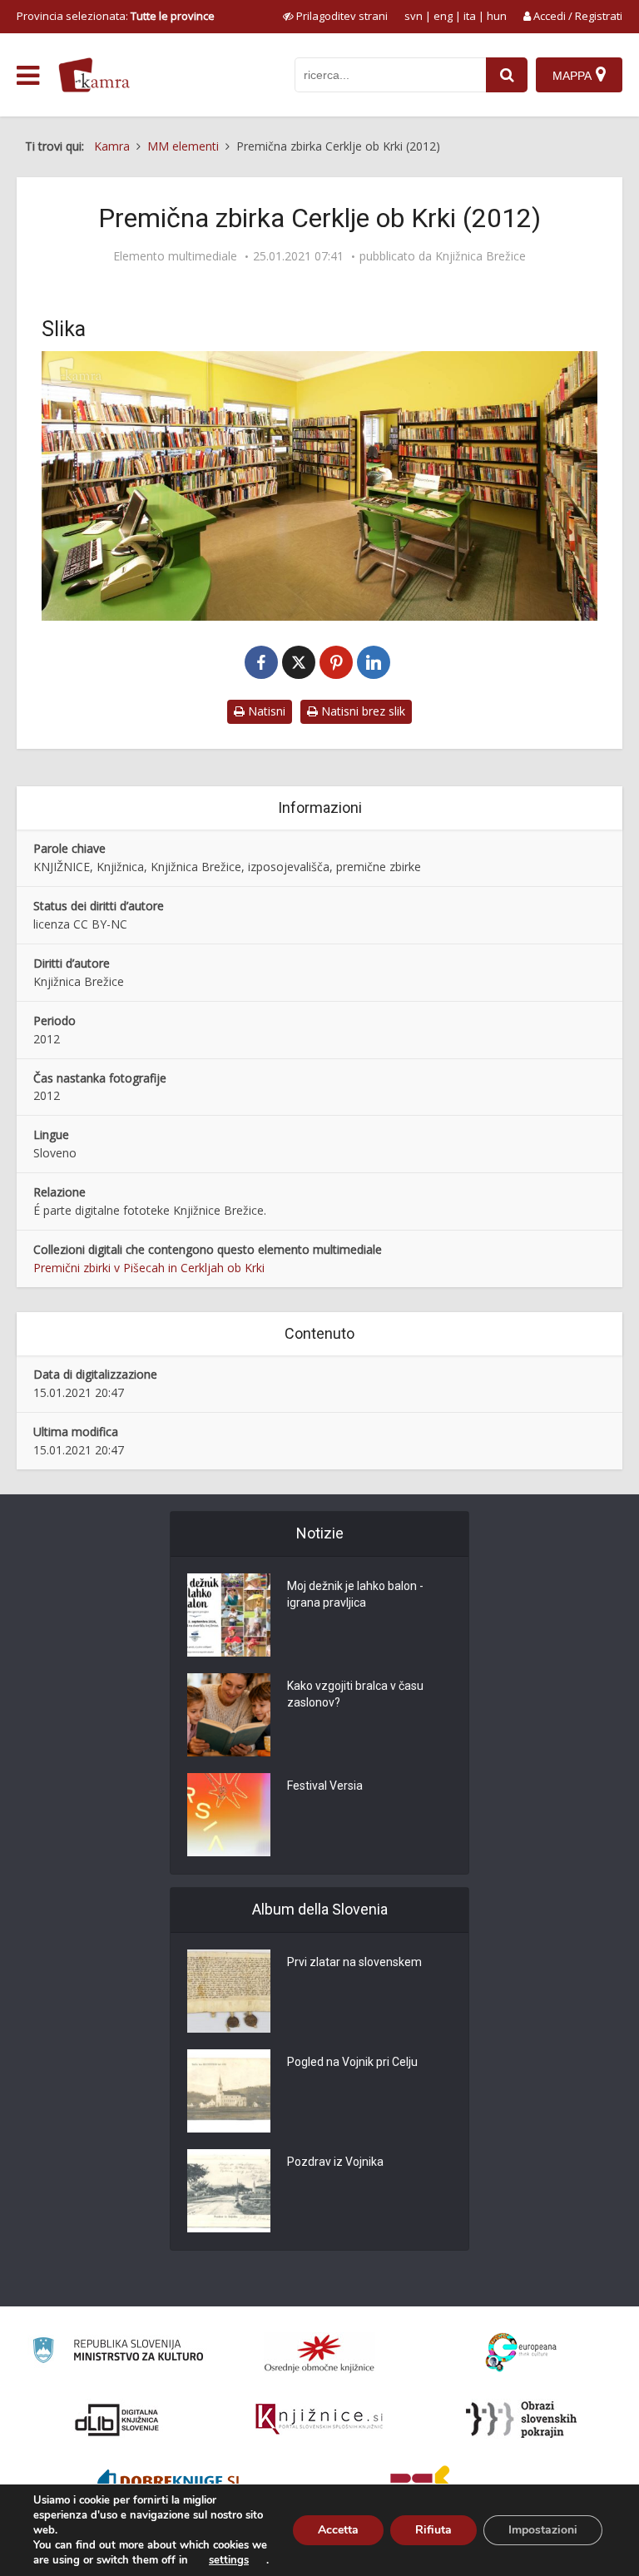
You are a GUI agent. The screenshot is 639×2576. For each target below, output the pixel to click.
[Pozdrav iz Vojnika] (229, 2191)
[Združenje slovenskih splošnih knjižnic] (319, 2420)
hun (497, 16)
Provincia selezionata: (116, 16)
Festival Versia (325, 1786)
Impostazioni (543, 2530)
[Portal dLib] (117, 2420)
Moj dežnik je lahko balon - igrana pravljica (355, 1594)
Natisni (265, 711)
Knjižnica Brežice (480, 256)
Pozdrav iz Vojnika (335, 2162)
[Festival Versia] (229, 1815)
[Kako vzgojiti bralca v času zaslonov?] (229, 1715)
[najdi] (507, 75)
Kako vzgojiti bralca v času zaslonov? (355, 1694)
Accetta (338, 2530)
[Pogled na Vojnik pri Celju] (229, 2091)
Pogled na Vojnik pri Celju (352, 2062)
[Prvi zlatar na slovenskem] (229, 1991)
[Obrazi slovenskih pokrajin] (521, 2420)
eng (443, 16)
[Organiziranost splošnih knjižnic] (319, 2353)
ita (470, 16)
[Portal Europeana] (521, 2353)
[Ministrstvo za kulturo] (118, 2353)
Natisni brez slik (362, 711)
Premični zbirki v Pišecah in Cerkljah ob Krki (149, 1268)
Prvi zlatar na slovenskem (354, 1962)
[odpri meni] (28, 76)
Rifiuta (433, 2530)
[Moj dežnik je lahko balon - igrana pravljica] (229, 1615)
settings (229, 2560)
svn (414, 16)
